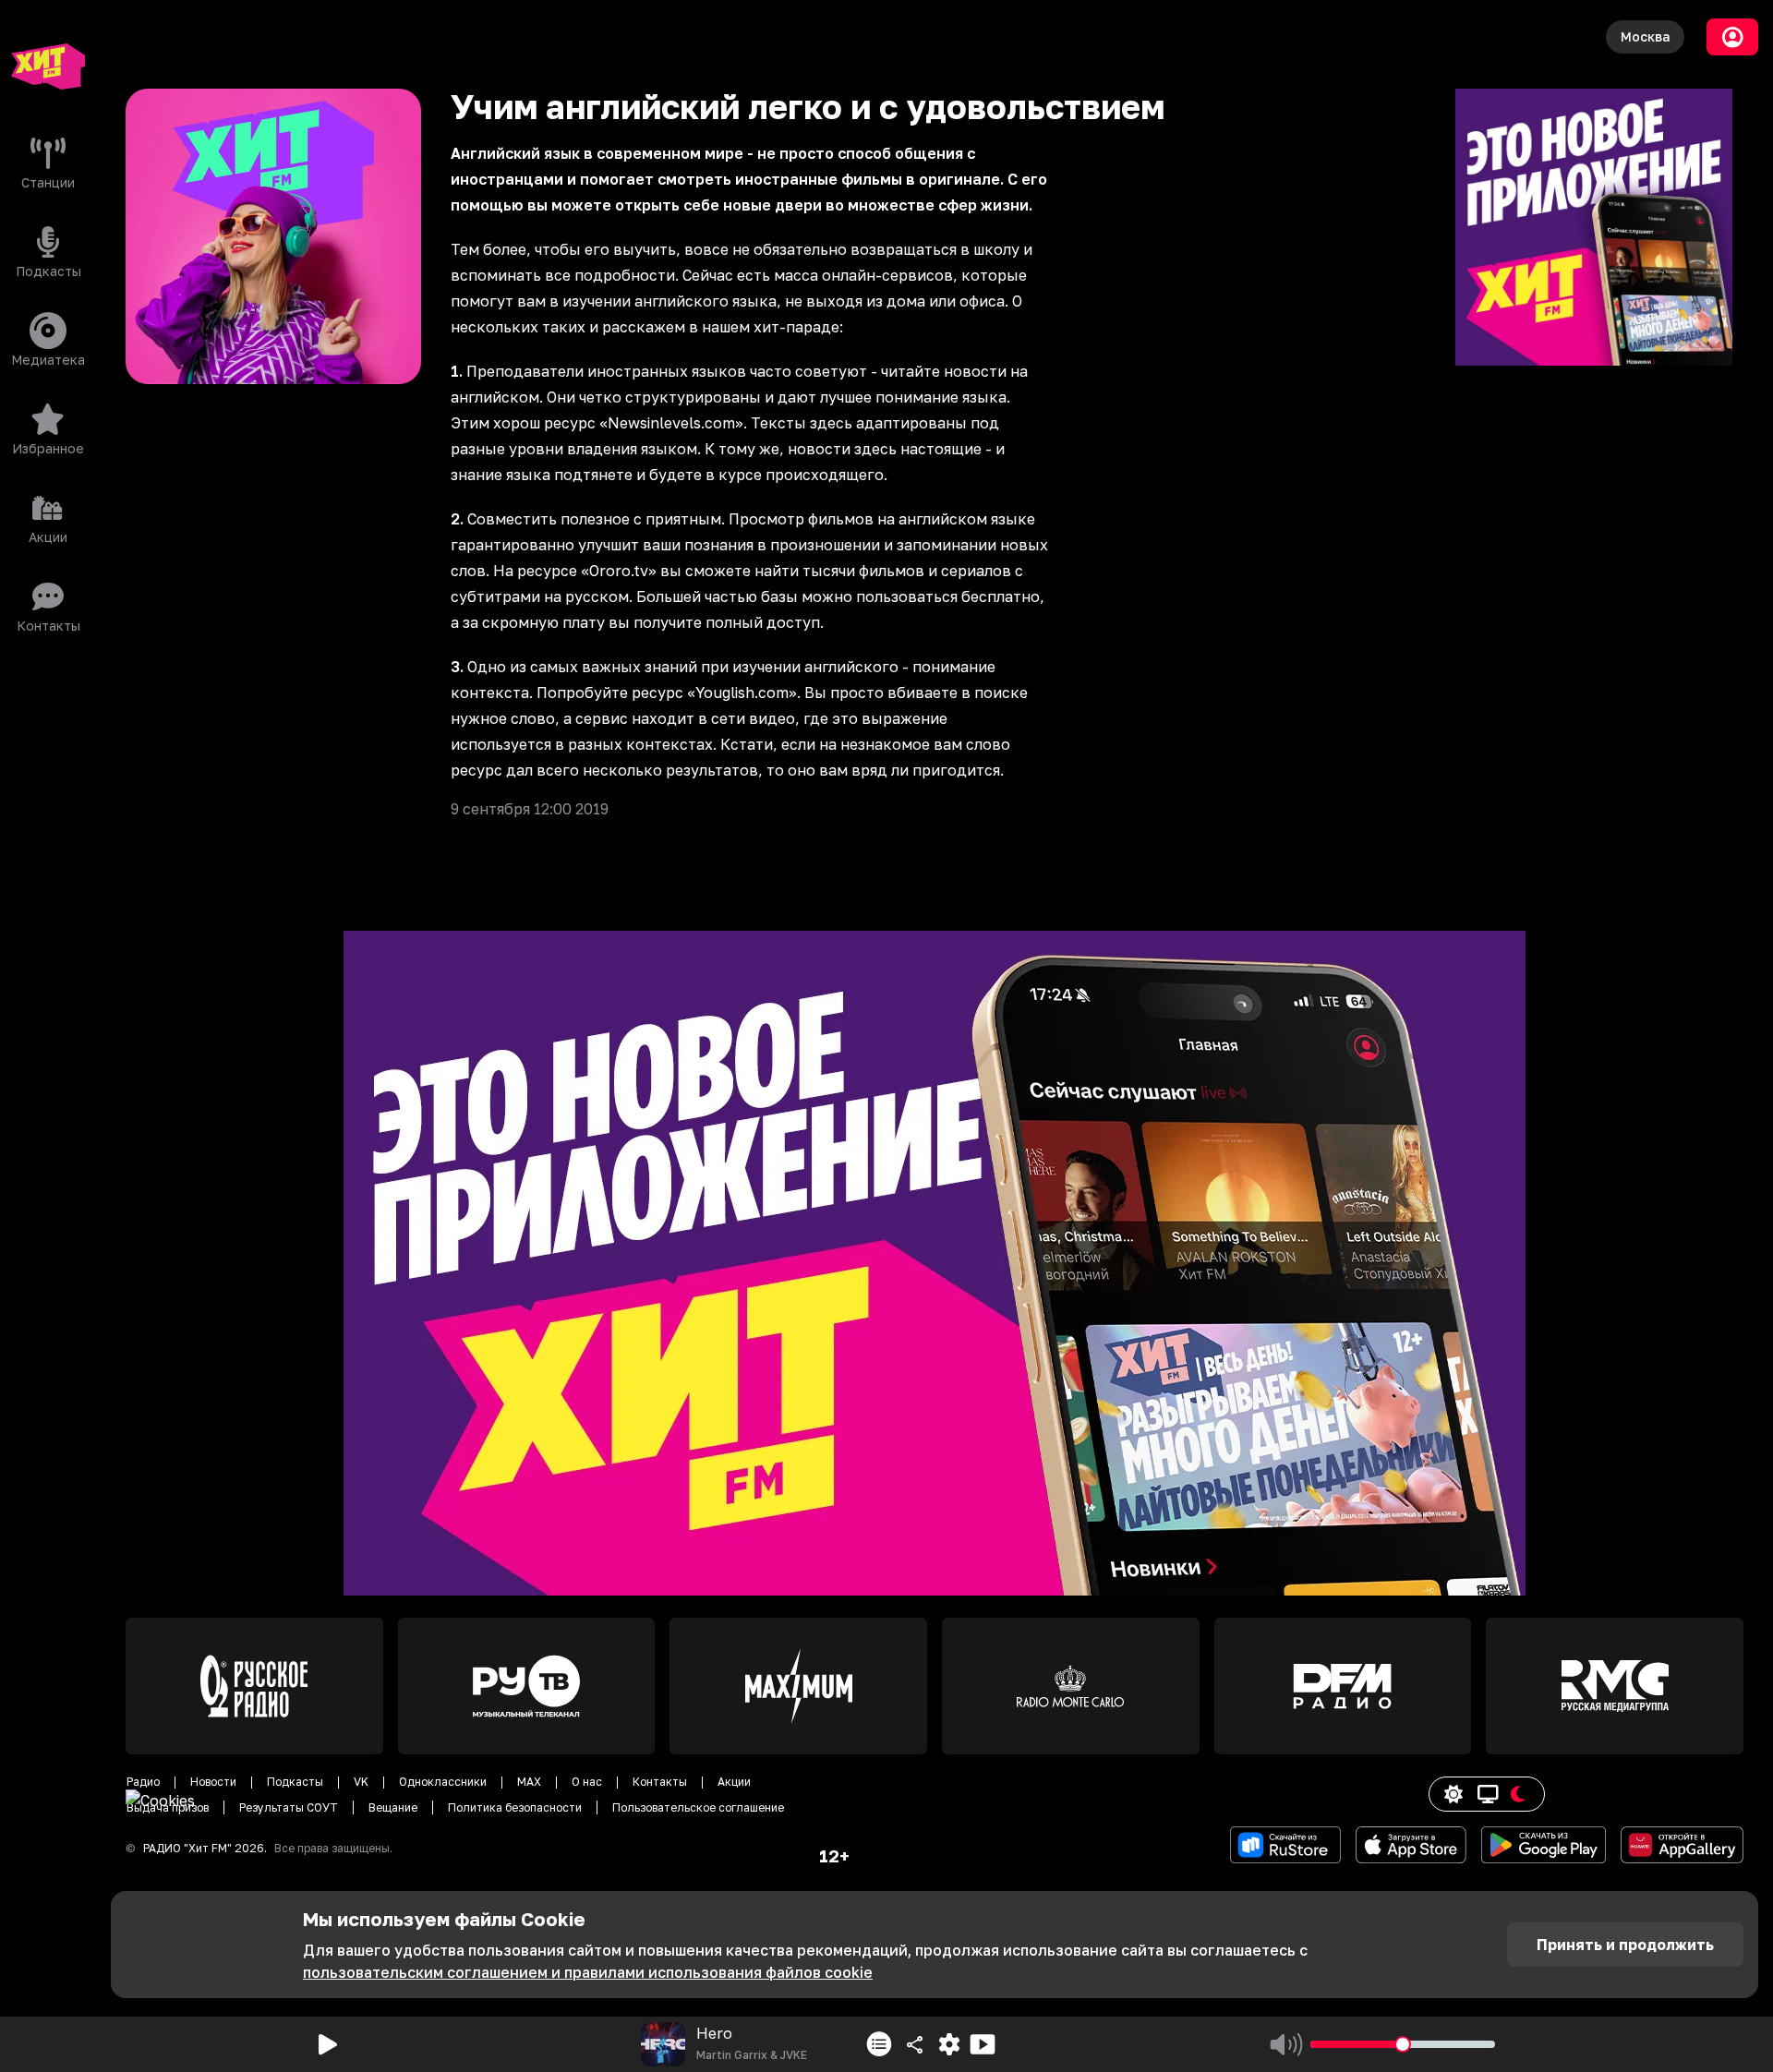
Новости (213, 1782)
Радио (143, 1782)
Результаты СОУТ (289, 1807)
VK (361, 1782)
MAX (529, 1782)
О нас (587, 1782)
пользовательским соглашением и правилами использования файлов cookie (588, 1972)
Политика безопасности (515, 1807)
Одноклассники (443, 1782)
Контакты (660, 1782)
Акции (734, 1782)
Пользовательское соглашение (698, 1807)
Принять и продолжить (1625, 1945)
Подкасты (295, 1782)
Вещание (393, 1807)
